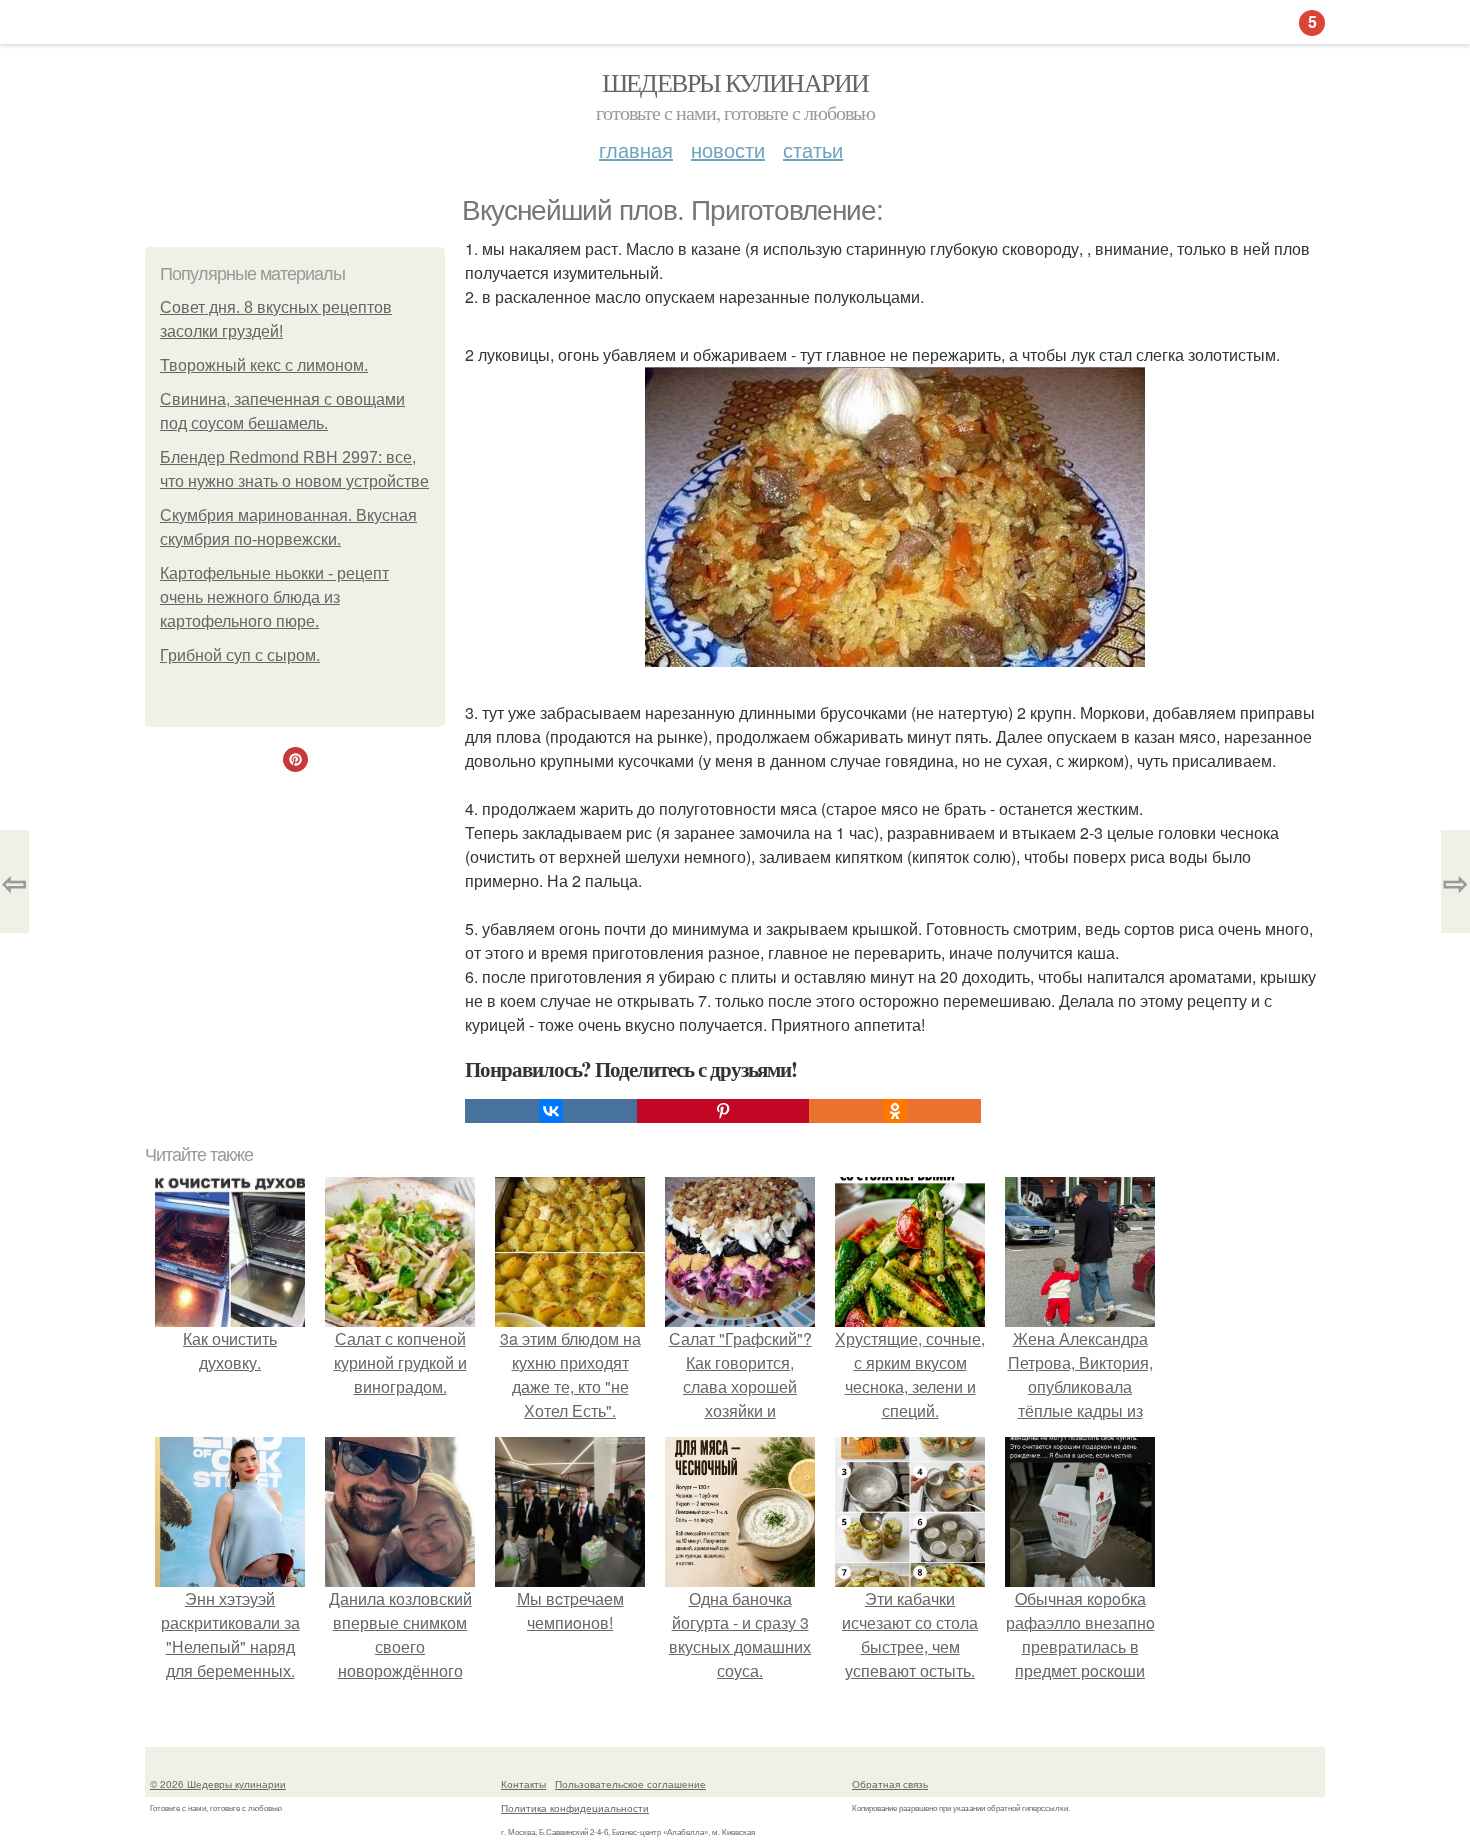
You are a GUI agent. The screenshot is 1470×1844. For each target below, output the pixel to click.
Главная (636, 149)
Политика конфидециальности (575, 1808)
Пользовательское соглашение (630, 1784)
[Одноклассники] (895, 1111)
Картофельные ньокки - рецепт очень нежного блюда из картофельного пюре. (274, 597)
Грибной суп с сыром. (240, 655)
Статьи (813, 149)
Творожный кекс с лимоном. (264, 365)
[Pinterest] (723, 1111)
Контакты (523, 1784)
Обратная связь (890, 1784)
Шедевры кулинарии (735, 82)
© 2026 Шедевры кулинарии (218, 1784)
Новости (728, 149)
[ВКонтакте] (551, 1111)
